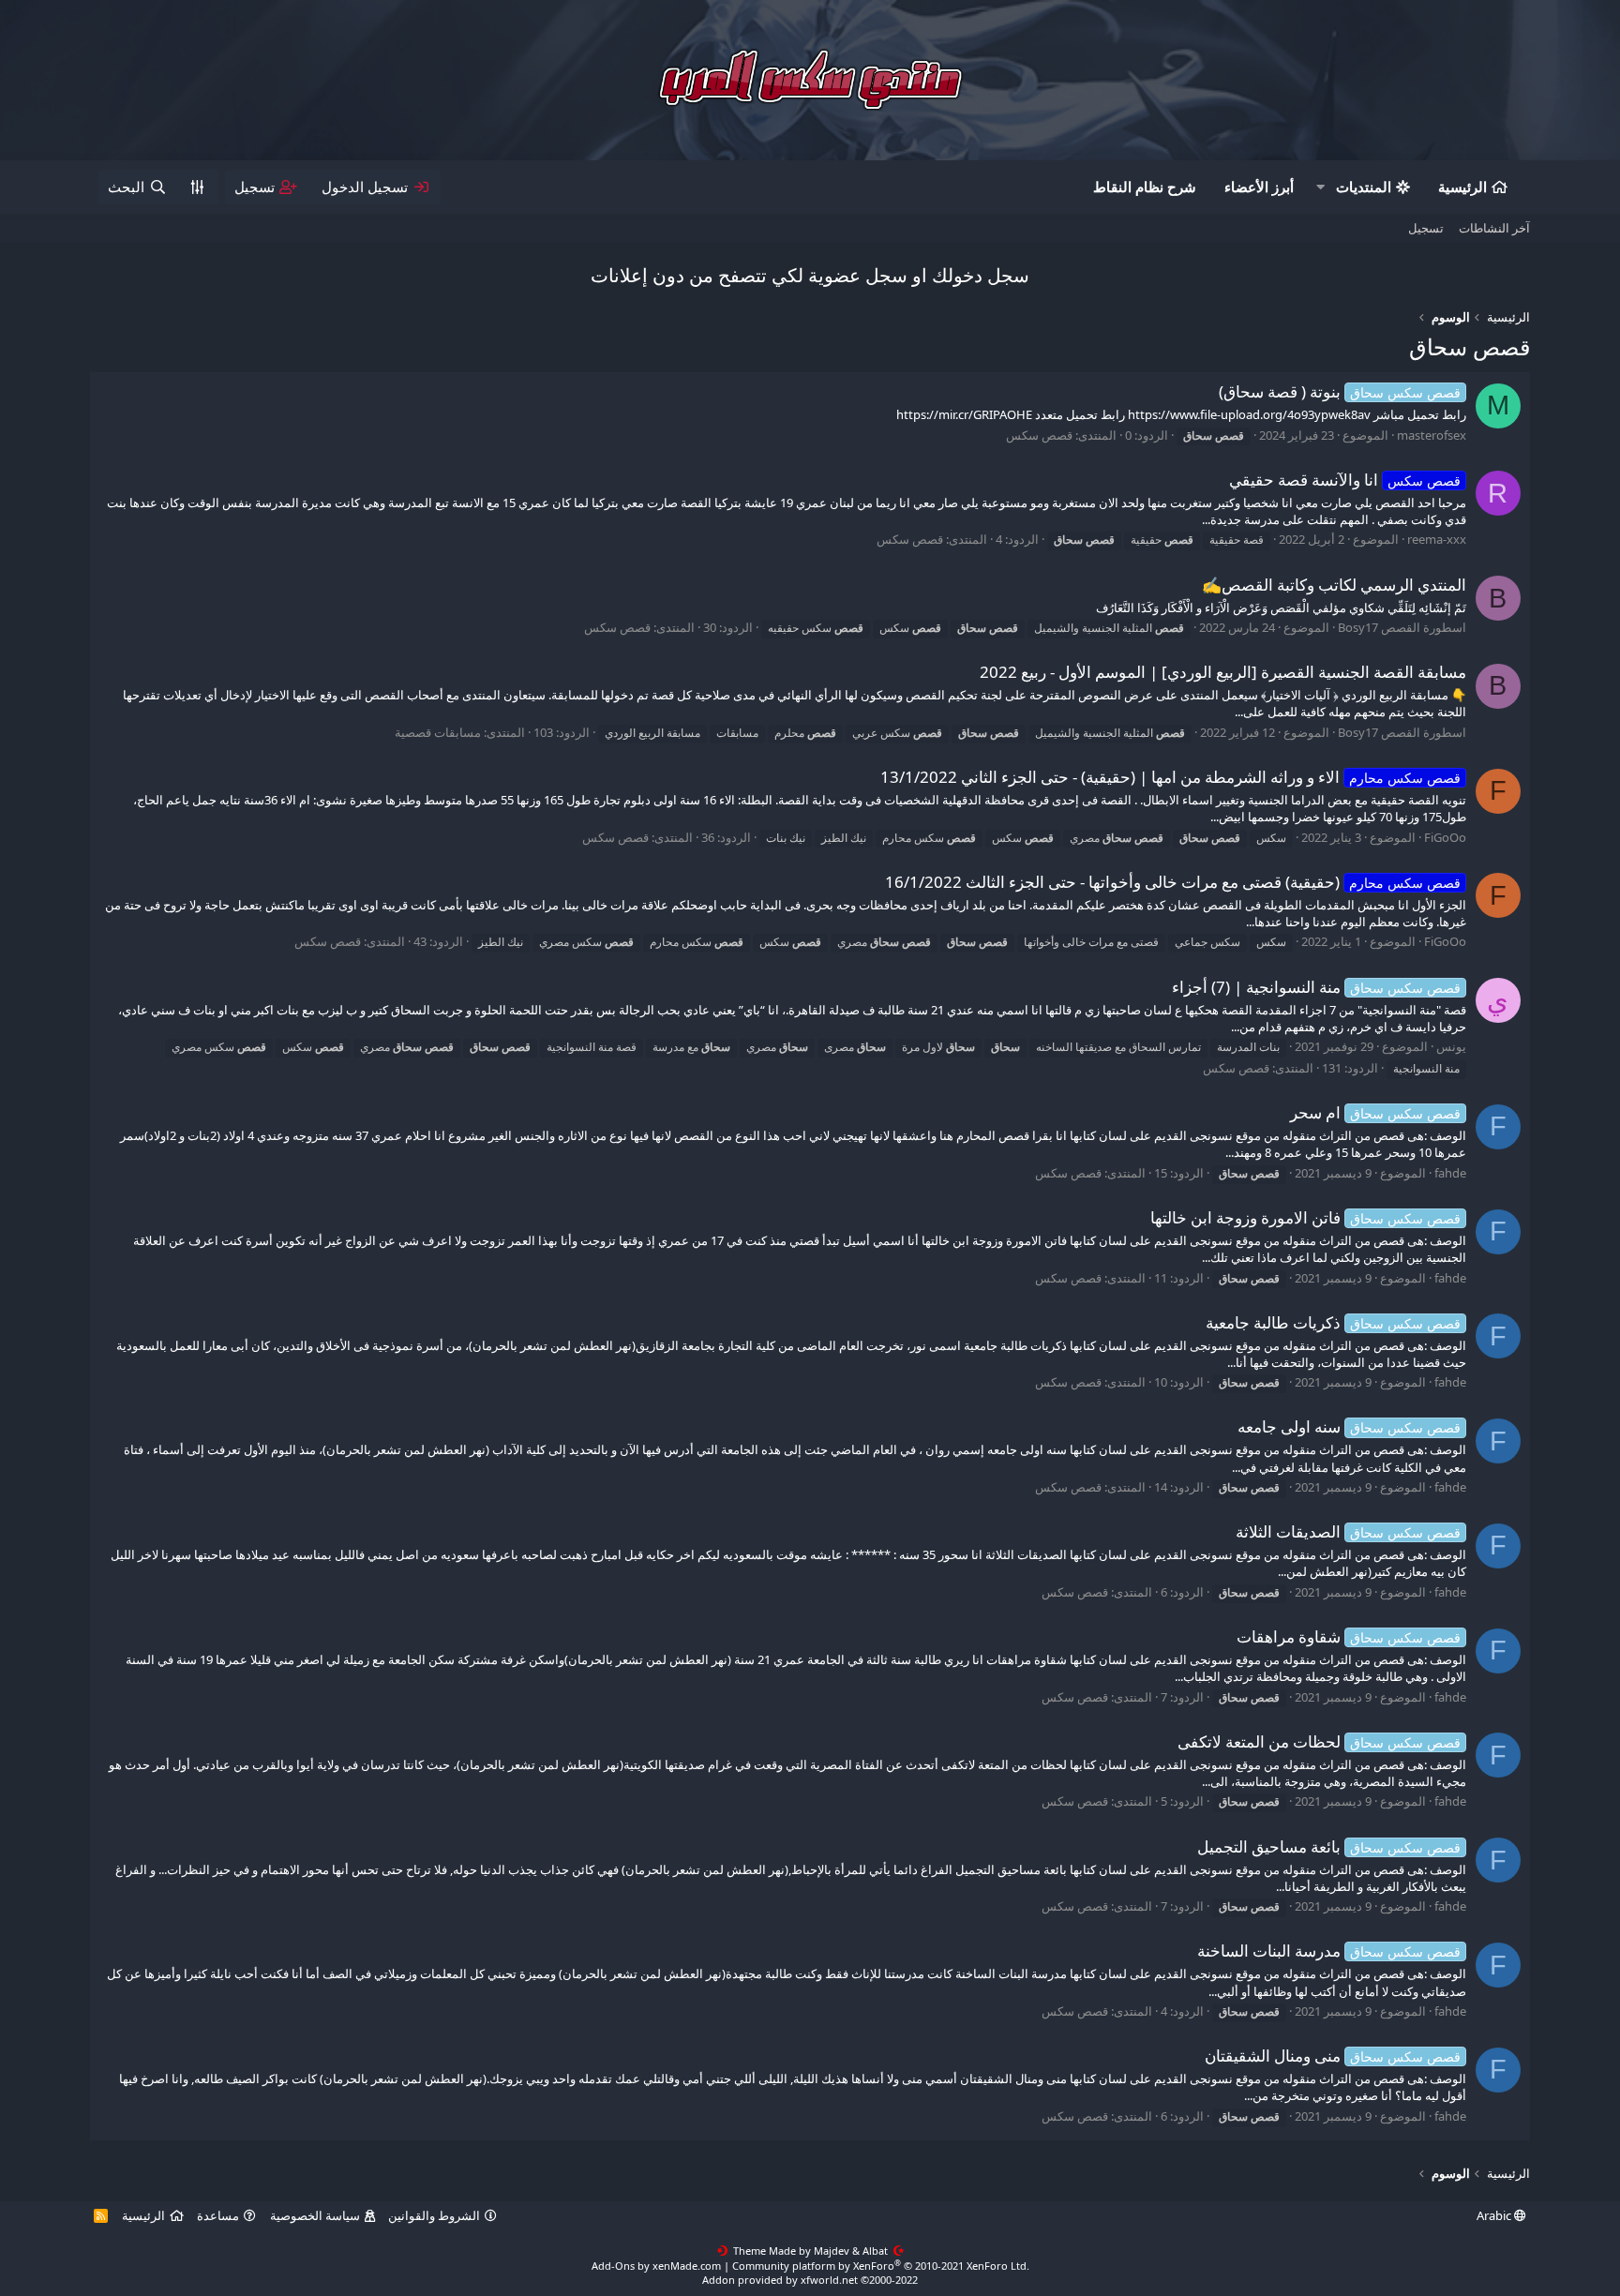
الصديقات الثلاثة (1348, 1531)
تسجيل (1426, 228)
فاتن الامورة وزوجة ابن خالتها (1305, 1217)
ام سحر (1375, 1112)
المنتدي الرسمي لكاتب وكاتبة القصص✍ (1334, 585)
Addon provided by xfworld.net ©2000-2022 (810, 2280)
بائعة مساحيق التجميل (1329, 1846)
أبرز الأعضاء (1259, 187)
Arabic (1495, 2215)
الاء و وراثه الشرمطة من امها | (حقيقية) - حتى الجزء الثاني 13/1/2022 (1170, 777)
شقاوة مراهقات (1349, 1636)
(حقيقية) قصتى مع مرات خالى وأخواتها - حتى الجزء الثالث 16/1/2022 (1173, 882)
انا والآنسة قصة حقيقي (1345, 480)
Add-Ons (613, 2266)
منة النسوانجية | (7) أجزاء (1316, 987)
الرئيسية (1462, 187)
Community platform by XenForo (881, 2266)
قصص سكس (1039, 435)
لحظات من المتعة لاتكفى (1319, 1741)
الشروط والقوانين (434, 2215)
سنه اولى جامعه (1349, 1426)
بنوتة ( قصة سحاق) (1340, 391)
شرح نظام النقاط (1145, 187)
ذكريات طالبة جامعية (1333, 1322)
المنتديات (1364, 187)
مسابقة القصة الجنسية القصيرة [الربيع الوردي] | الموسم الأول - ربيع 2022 (1223, 672)
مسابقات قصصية (438, 732)
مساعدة (218, 2215)
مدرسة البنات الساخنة (1329, 1951)
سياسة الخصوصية (315, 2215)
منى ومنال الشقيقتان (1333, 2056)
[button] (1321, 187)
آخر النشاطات (1494, 228)
